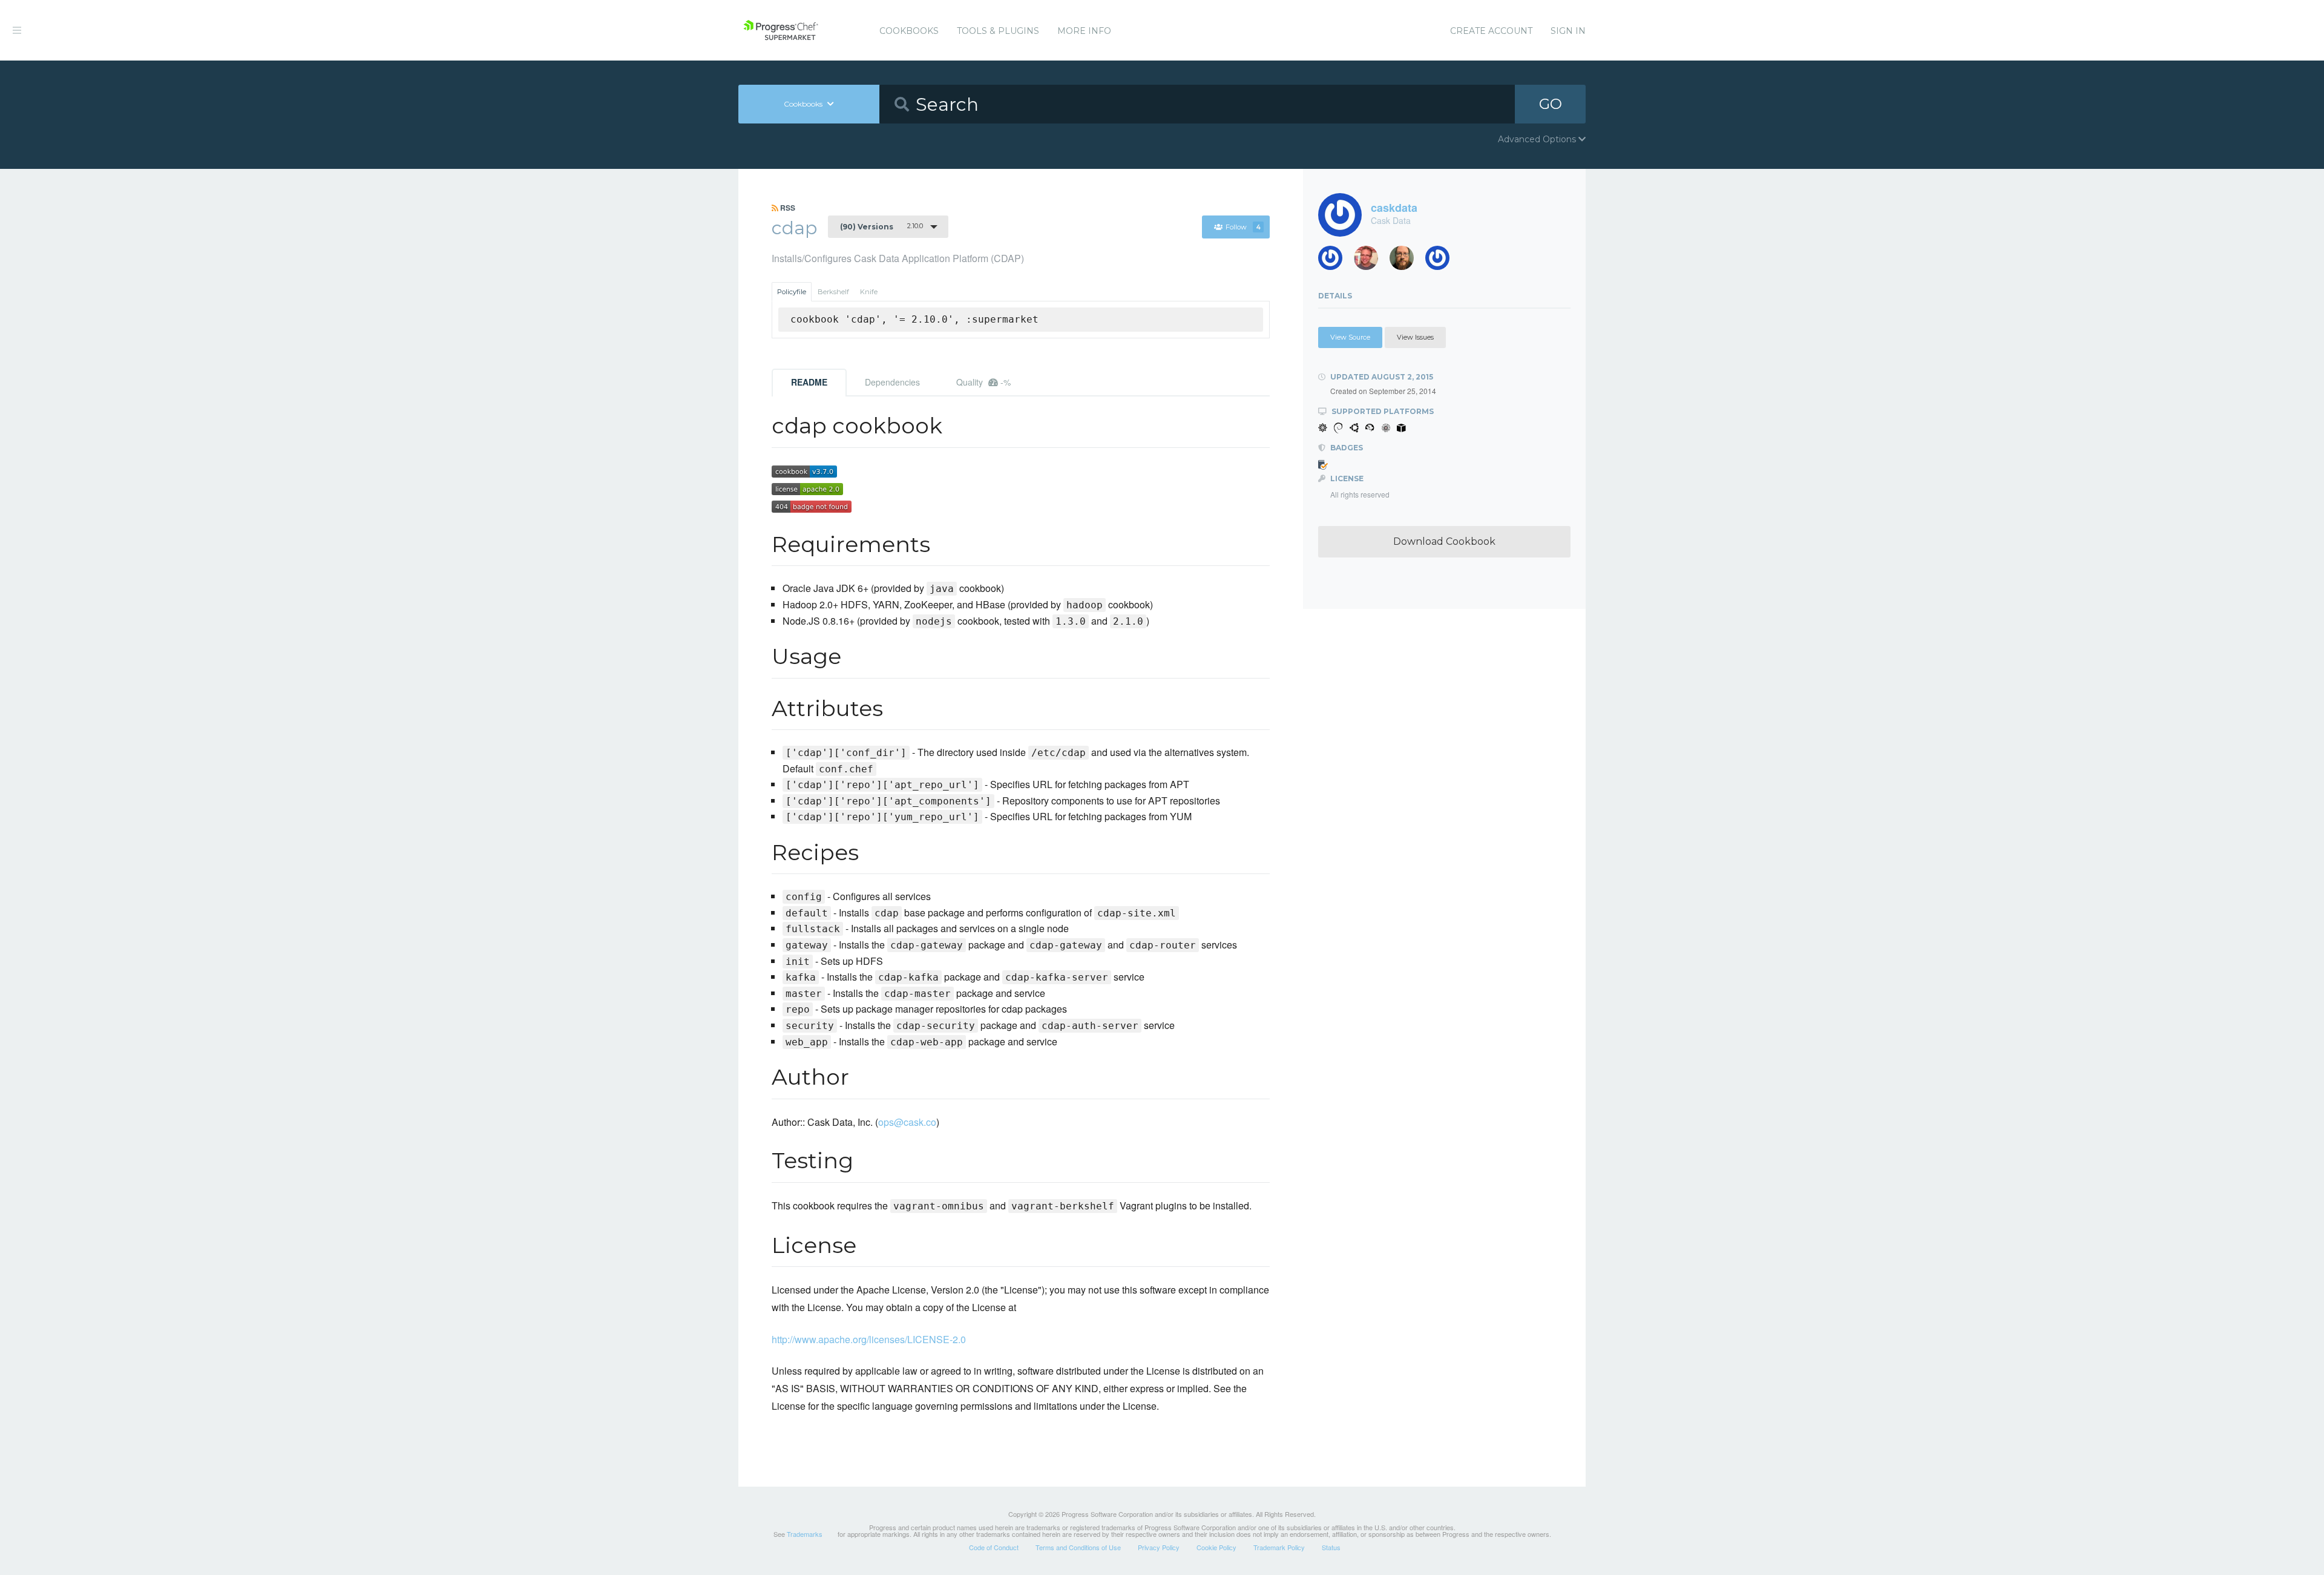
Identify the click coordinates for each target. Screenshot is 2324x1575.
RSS (787, 208)
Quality (983, 382)
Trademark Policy (1279, 1547)
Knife (869, 292)
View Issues (1415, 337)
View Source (1350, 337)
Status (1331, 1547)
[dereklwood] (1335, 261)
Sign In (1568, 31)
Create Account (1491, 31)
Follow (1243, 227)
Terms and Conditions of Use (1078, 1547)
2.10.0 (881, 226)
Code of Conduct (994, 1547)
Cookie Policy (1216, 1547)
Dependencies (892, 382)
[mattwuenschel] (1442, 261)
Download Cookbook (1444, 541)
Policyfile (792, 292)
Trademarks (805, 1534)
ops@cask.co (907, 1122)
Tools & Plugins (998, 31)
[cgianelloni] (1406, 261)
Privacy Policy (1159, 1547)
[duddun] (1370, 261)
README (809, 382)
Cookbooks (909, 31)
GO (1551, 104)
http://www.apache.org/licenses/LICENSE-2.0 (869, 1339)
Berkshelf (833, 292)
